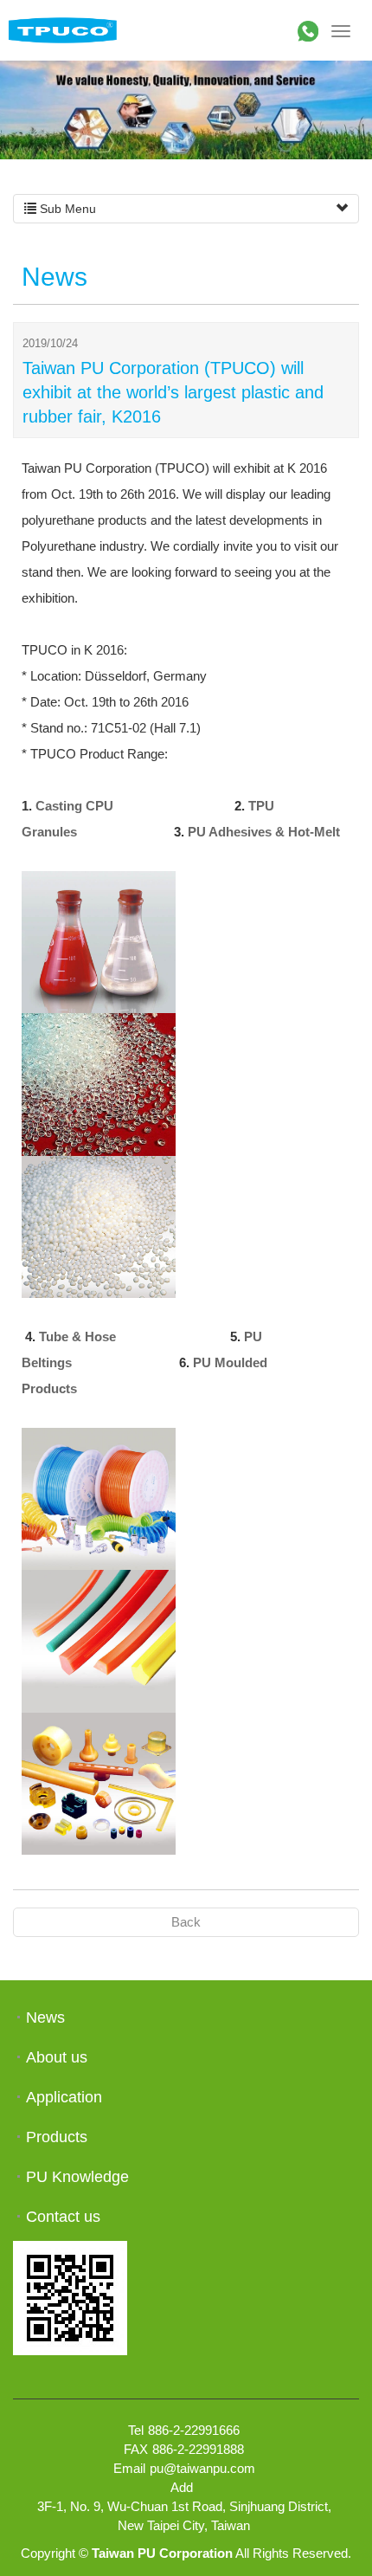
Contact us (63, 2217)
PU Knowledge (77, 2177)
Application (64, 2097)
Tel (136, 2430)
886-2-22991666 (194, 2430)
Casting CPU (74, 806)
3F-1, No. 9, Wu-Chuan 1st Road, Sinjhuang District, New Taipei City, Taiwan (184, 2516)
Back (186, 1922)
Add (182, 2487)
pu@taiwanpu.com (202, 2468)
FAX (136, 2449)
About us (57, 2057)
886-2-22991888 (198, 2449)
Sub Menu (66, 209)
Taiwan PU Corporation (63, 30)
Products (57, 2137)
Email (129, 2468)
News (45, 2018)
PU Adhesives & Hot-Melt (264, 832)
